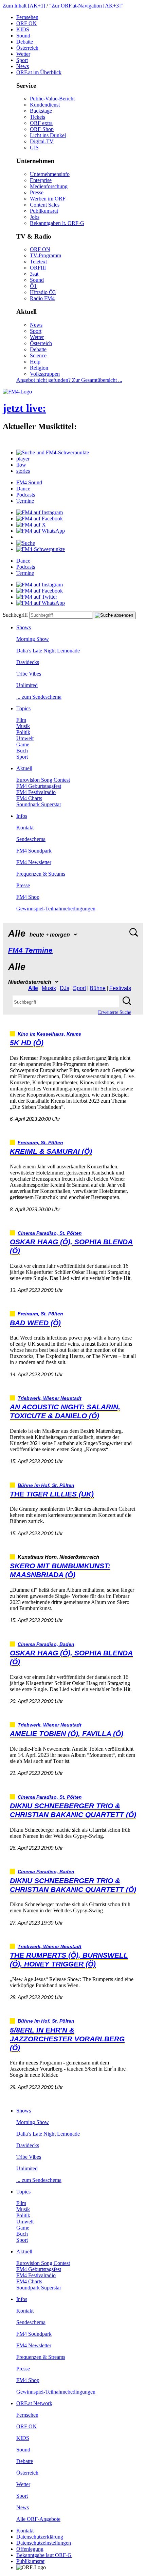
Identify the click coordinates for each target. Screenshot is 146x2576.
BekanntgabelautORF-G (44, 2555)
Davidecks (28, 662)
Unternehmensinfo (50, 174)
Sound (23, 36)
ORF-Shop (42, 129)
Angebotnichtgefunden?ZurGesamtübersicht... (69, 380)
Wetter (23, 54)
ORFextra (41, 123)
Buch (22, 751)
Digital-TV (42, 141)
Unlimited (27, 685)
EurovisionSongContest (43, 780)
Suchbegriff (15, 615)
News (23, 66)
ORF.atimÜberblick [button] (39, 72)
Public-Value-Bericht (52, 99)
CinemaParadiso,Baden (46, 1644)
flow (21, 465)
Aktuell (24, 768)
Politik (23, 732)
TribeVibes (29, 674)
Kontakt (25, 828)
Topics (23, 708)
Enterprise (41, 180)
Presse (37, 192)
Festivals (120, 988)
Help (35, 362)
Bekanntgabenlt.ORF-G (57, 223)
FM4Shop (28, 897)
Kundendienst (45, 105)
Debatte (25, 42)
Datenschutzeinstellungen (44, 2543)
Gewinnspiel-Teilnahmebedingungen (56, 909)
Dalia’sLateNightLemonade (48, 651)
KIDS (23, 29)
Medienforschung (49, 186)
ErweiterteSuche (115, 1012)
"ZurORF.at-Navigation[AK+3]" (86, 6)
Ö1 (33, 286)
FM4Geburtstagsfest (39, 786)
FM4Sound (29, 482)
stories (23, 471)
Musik (23, 726)
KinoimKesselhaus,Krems (49, 1034)
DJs (65, 988)
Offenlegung (30, 2549)
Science (38, 355)
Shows (24, 627)
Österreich (27, 48)
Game (23, 744)
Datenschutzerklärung (40, 2537)
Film (21, 720)
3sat (34, 274)
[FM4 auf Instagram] (40, 512)
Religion (39, 368)
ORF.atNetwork (34, 2403)
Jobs (35, 217)
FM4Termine (30, 950)
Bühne (98, 988)
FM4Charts (29, 798)
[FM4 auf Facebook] (40, 519)
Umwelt (25, 738)
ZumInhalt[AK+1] (24, 6)
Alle (33, 988)
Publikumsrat (44, 211)
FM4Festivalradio (36, 792)
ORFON (26, 23)
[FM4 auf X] (31, 525)
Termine (25, 501)
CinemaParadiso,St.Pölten (50, 1233)
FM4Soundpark (34, 851)
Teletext (38, 262)
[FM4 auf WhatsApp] (41, 531)
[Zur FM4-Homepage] (17, 392)
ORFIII (38, 268)
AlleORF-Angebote (38, 2519)
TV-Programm (45, 255)
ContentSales (45, 205)
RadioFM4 (42, 298)
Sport (22, 60)
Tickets (38, 117)
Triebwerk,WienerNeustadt (50, 1398)
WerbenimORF (48, 199)
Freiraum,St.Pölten (40, 1143)
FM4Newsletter (34, 862)
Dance (23, 489)
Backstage (41, 111)
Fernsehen (27, 17)
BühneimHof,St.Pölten (46, 1485)
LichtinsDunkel (48, 135)
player (23, 459)
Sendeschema (31, 839)
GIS (34, 148)
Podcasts (26, 495)
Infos (22, 816)
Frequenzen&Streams (41, 874)
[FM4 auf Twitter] (37, 597)
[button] (53, 452)
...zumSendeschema (39, 697)
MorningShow (33, 639)
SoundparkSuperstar (39, 804)
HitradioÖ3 (43, 292)
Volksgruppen (45, 374)
